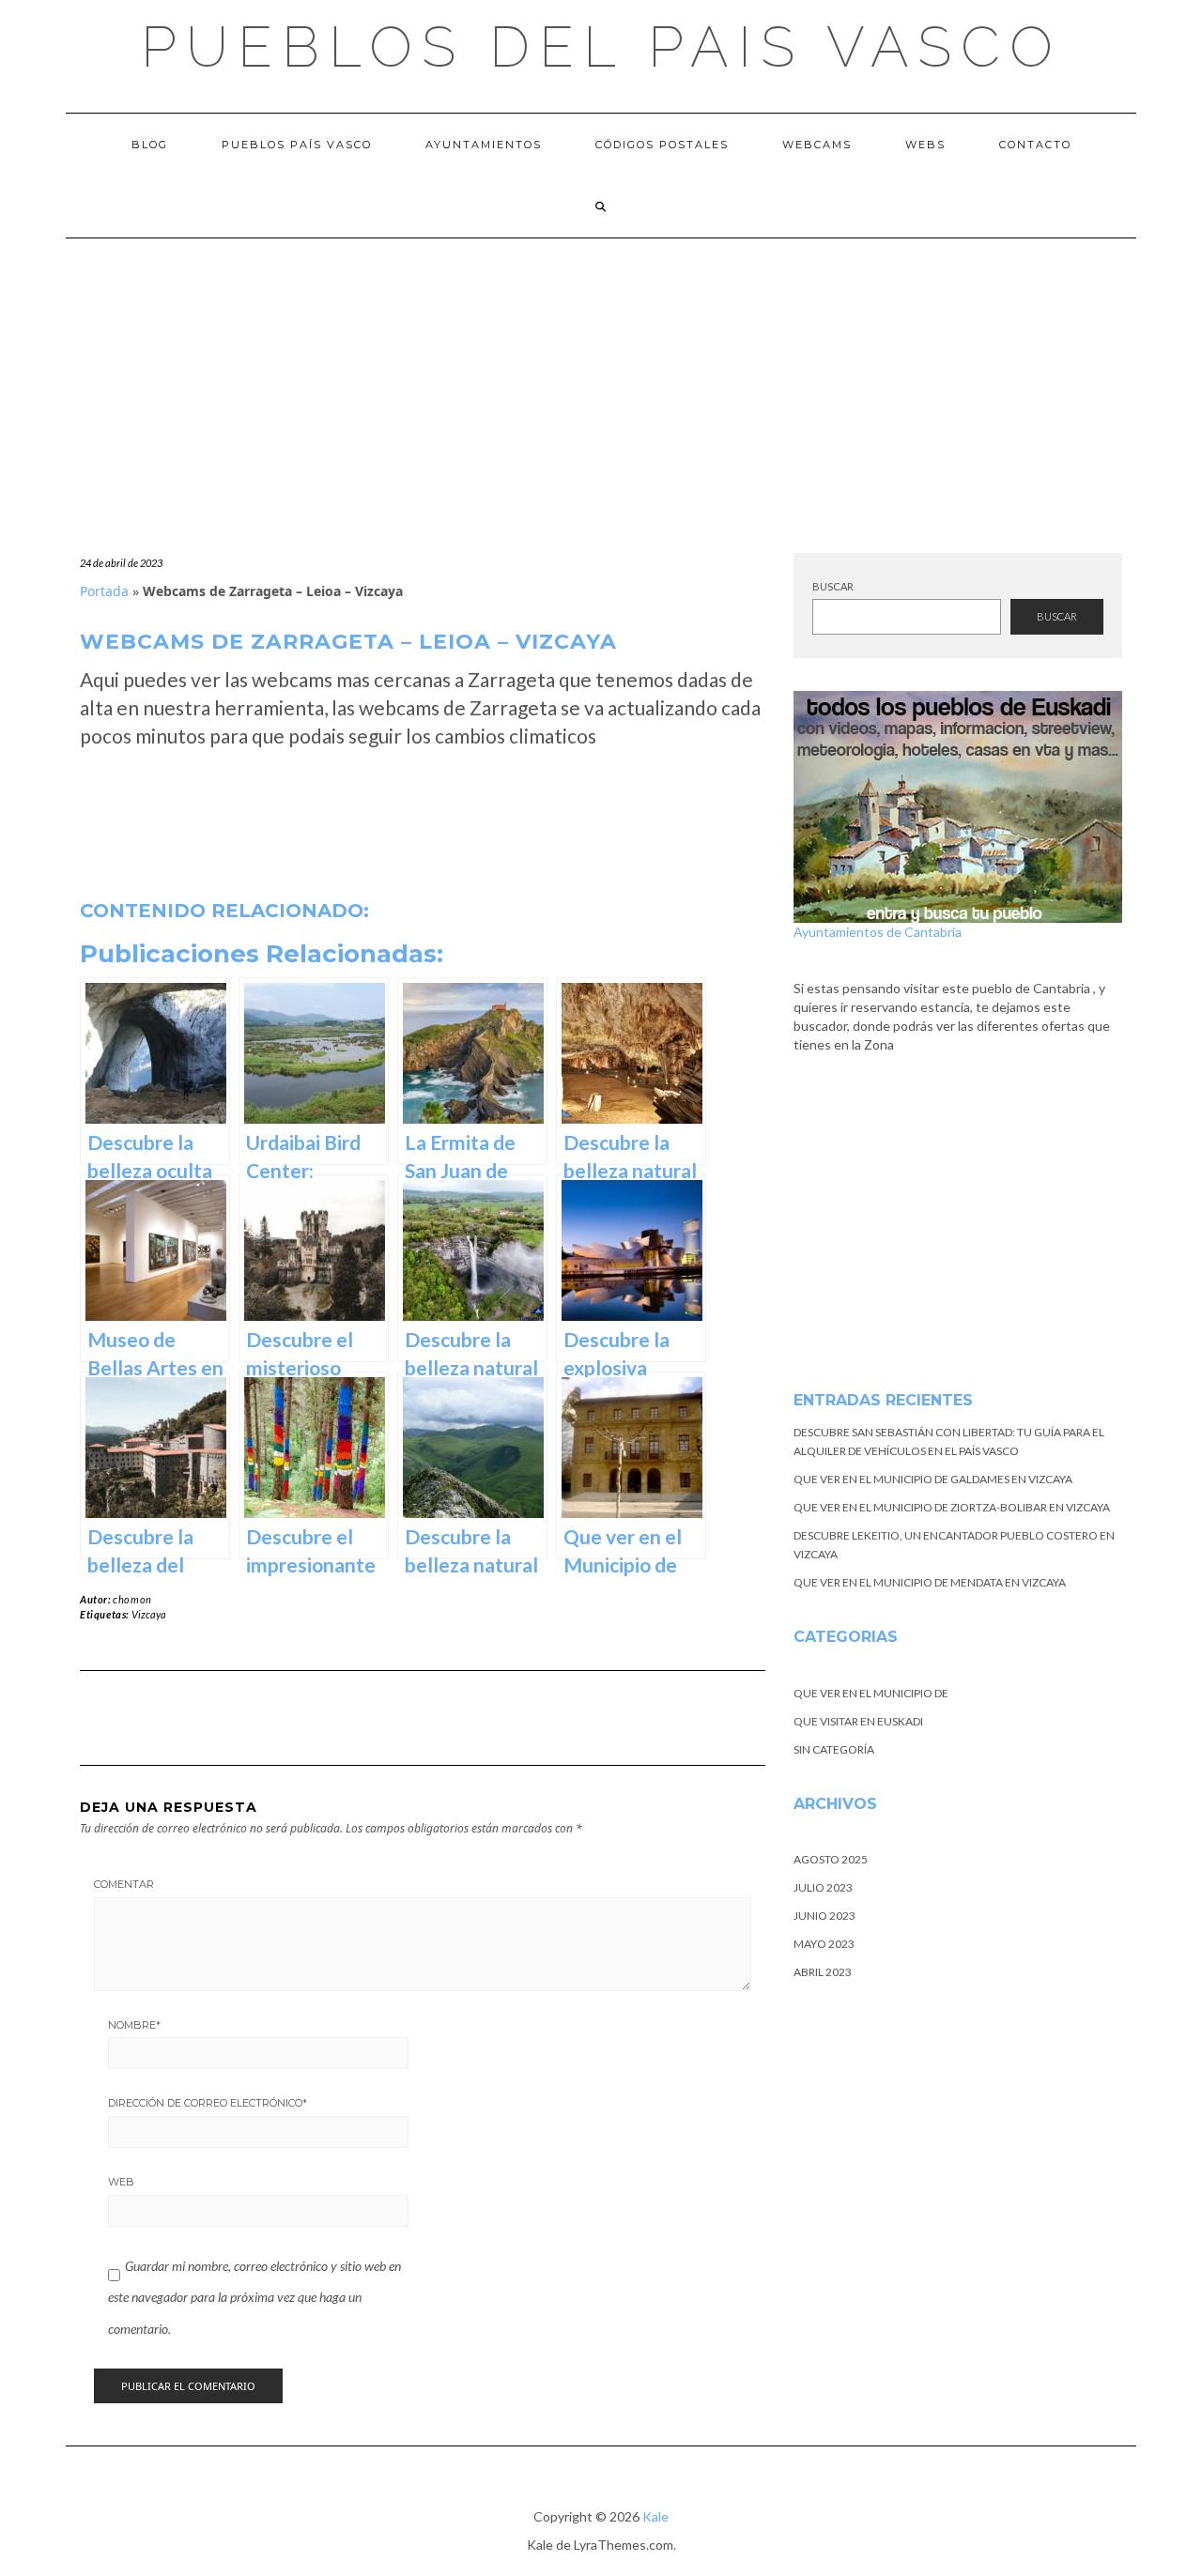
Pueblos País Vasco (297, 145)
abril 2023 (823, 1972)
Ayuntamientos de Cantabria (878, 932)
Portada (104, 591)
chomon (132, 1599)
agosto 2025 (831, 1859)
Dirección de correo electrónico (208, 2103)
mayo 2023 (824, 1944)
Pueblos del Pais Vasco (601, 47)
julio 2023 (823, 1887)
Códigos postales (662, 145)
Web (121, 2182)
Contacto (1035, 145)
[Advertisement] (601, 379)
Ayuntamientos (484, 145)
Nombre (134, 2025)
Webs (925, 145)
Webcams (817, 145)
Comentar (124, 1884)
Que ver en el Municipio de (871, 1693)
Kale (655, 2516)
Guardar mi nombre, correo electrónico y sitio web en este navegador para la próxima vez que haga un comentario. (254, 2297)
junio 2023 (824, 1916)
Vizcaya (149, 1614)
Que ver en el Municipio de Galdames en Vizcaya (933, 1479)
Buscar (833, 586)
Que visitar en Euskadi (858, 1721)
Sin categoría (834, 1749)
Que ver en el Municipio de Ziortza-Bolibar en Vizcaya (952, 1507)
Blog (150, 145)
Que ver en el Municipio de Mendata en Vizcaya (930, 1582)
